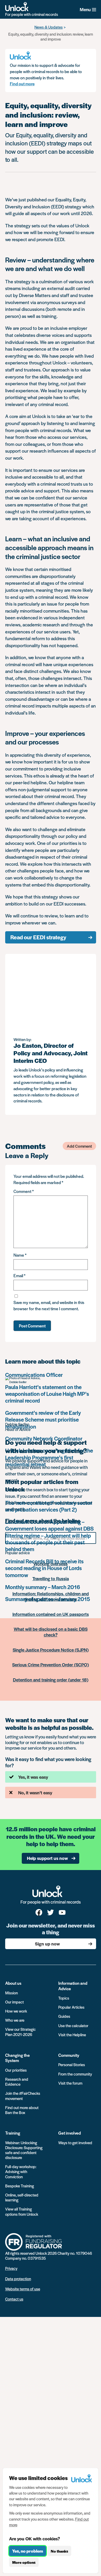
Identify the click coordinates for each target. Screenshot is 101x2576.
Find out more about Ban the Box (22, 2110)
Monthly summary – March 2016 (43, 1587)
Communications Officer (34, 1375)
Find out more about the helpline (43, 1521)
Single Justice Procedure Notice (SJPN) (51, 1650)
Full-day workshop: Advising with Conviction (21, 2171)
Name (20, 1255)
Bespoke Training (20, 2186)
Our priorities (16, 2070)
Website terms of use (23, 2289)
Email (19, 1276)
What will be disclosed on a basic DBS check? (51, 1632)
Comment (24, 1191)
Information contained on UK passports (51, 1614)
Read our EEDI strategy (38, 937)
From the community (75, 2074)
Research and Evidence (17, 2082)
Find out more (22, 84)
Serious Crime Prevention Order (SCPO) (51, 1665)
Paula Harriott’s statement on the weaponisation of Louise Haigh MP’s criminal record (47, 1394)
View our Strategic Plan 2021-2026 (20, 2032)
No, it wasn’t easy (35, 1793)
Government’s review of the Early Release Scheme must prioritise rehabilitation (43, 1419)
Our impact (15, 2002)
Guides (64, 2016)
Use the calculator (73, 2025)
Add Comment (79, 1146)
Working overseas (51, 1564)
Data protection (18, 2279)
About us (13, 1983)
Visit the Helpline (72, 2035)
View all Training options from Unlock (22, 2211)
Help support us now (47, 1858)
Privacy (11, 2268)
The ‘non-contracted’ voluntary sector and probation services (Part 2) (49, 1506)
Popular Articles (71, 2007)
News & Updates (49, 27)
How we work (16, 2011)
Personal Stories (72, 2064)
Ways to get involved (75, 2143)
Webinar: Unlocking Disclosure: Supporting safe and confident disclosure (24, 2150)
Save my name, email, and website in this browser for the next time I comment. (49, 1305)
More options (24, 2562)
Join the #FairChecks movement (23, 2096)
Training (13, 2133)
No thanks (59, 2551)
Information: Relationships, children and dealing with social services (51, 1596)
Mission (12, 1993)
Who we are (15, 2020)
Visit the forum (70, 2083)
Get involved (70, 2133)
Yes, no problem (28, 2551)
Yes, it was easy (33, 1777)
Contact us (14, 2299)
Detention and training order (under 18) (51, 1680)
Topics (64, 1998)
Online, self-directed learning (22, 2197)
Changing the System (17, 2058)
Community (69, 2055)
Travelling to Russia (51, 1578)
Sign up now (47, 1944)
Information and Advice (73, 1986)
